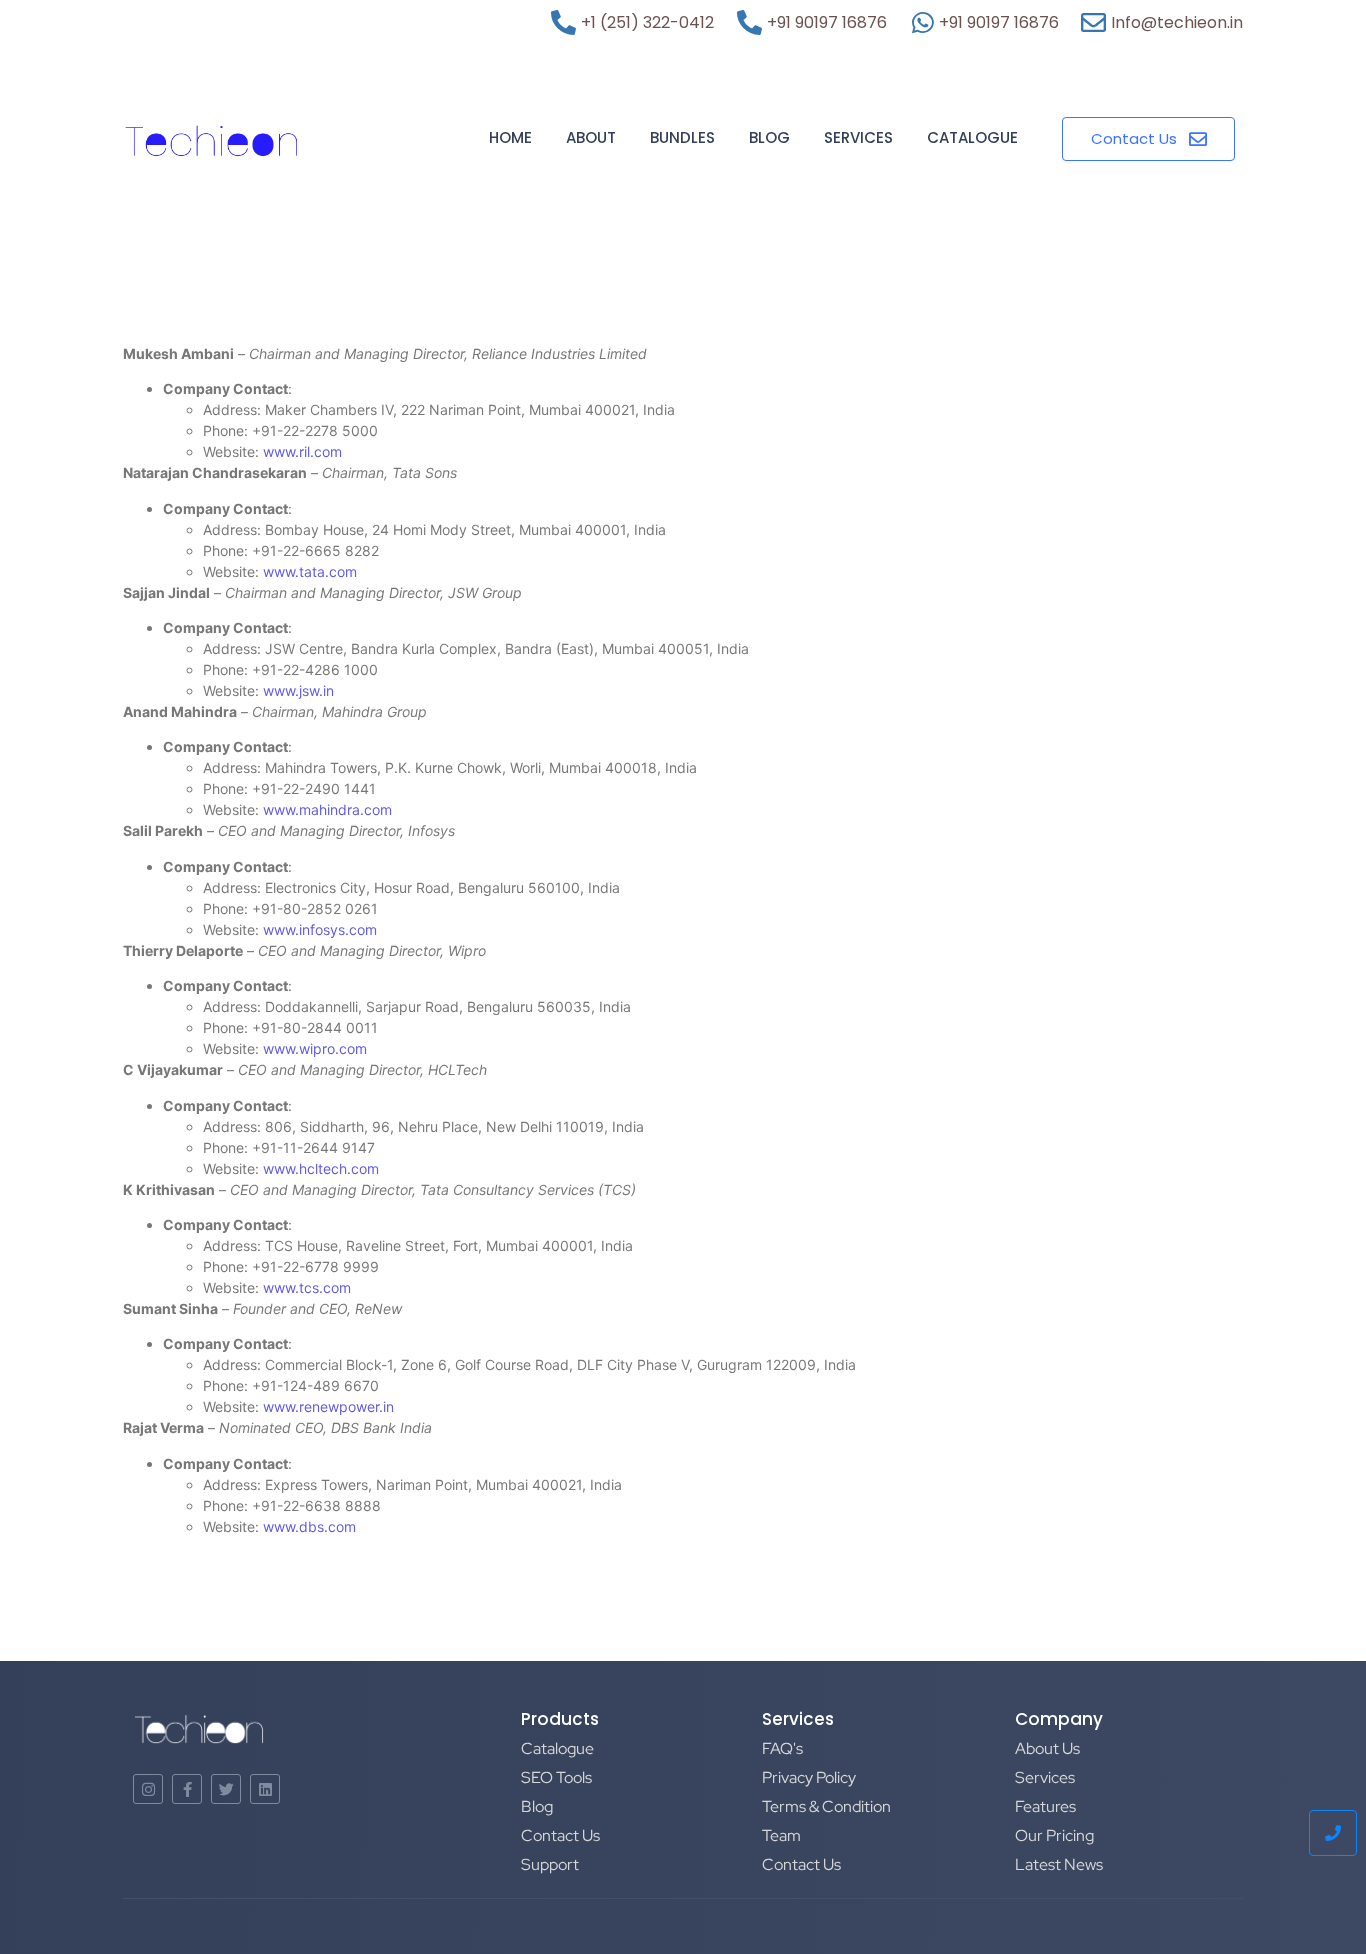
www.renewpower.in (328, 1406)
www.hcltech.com (321, 1168)
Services (858, 137)
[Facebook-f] (187, 1789)
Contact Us (560, 1835)
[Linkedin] (265, 1789)
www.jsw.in (298, 690)
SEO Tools (556, 1777)
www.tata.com (310, 571)
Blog (769, 137)
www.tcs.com (307, 1287)
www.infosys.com (320, 929)
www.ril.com (302, 451)
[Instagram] (148, 1789)
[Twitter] (226, 1789)
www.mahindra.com (327, 809)
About (591, 137)
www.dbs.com (309, 1526)
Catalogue (972, 137)
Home (510, 137)
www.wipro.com (315, 1048)
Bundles (682, 137)
